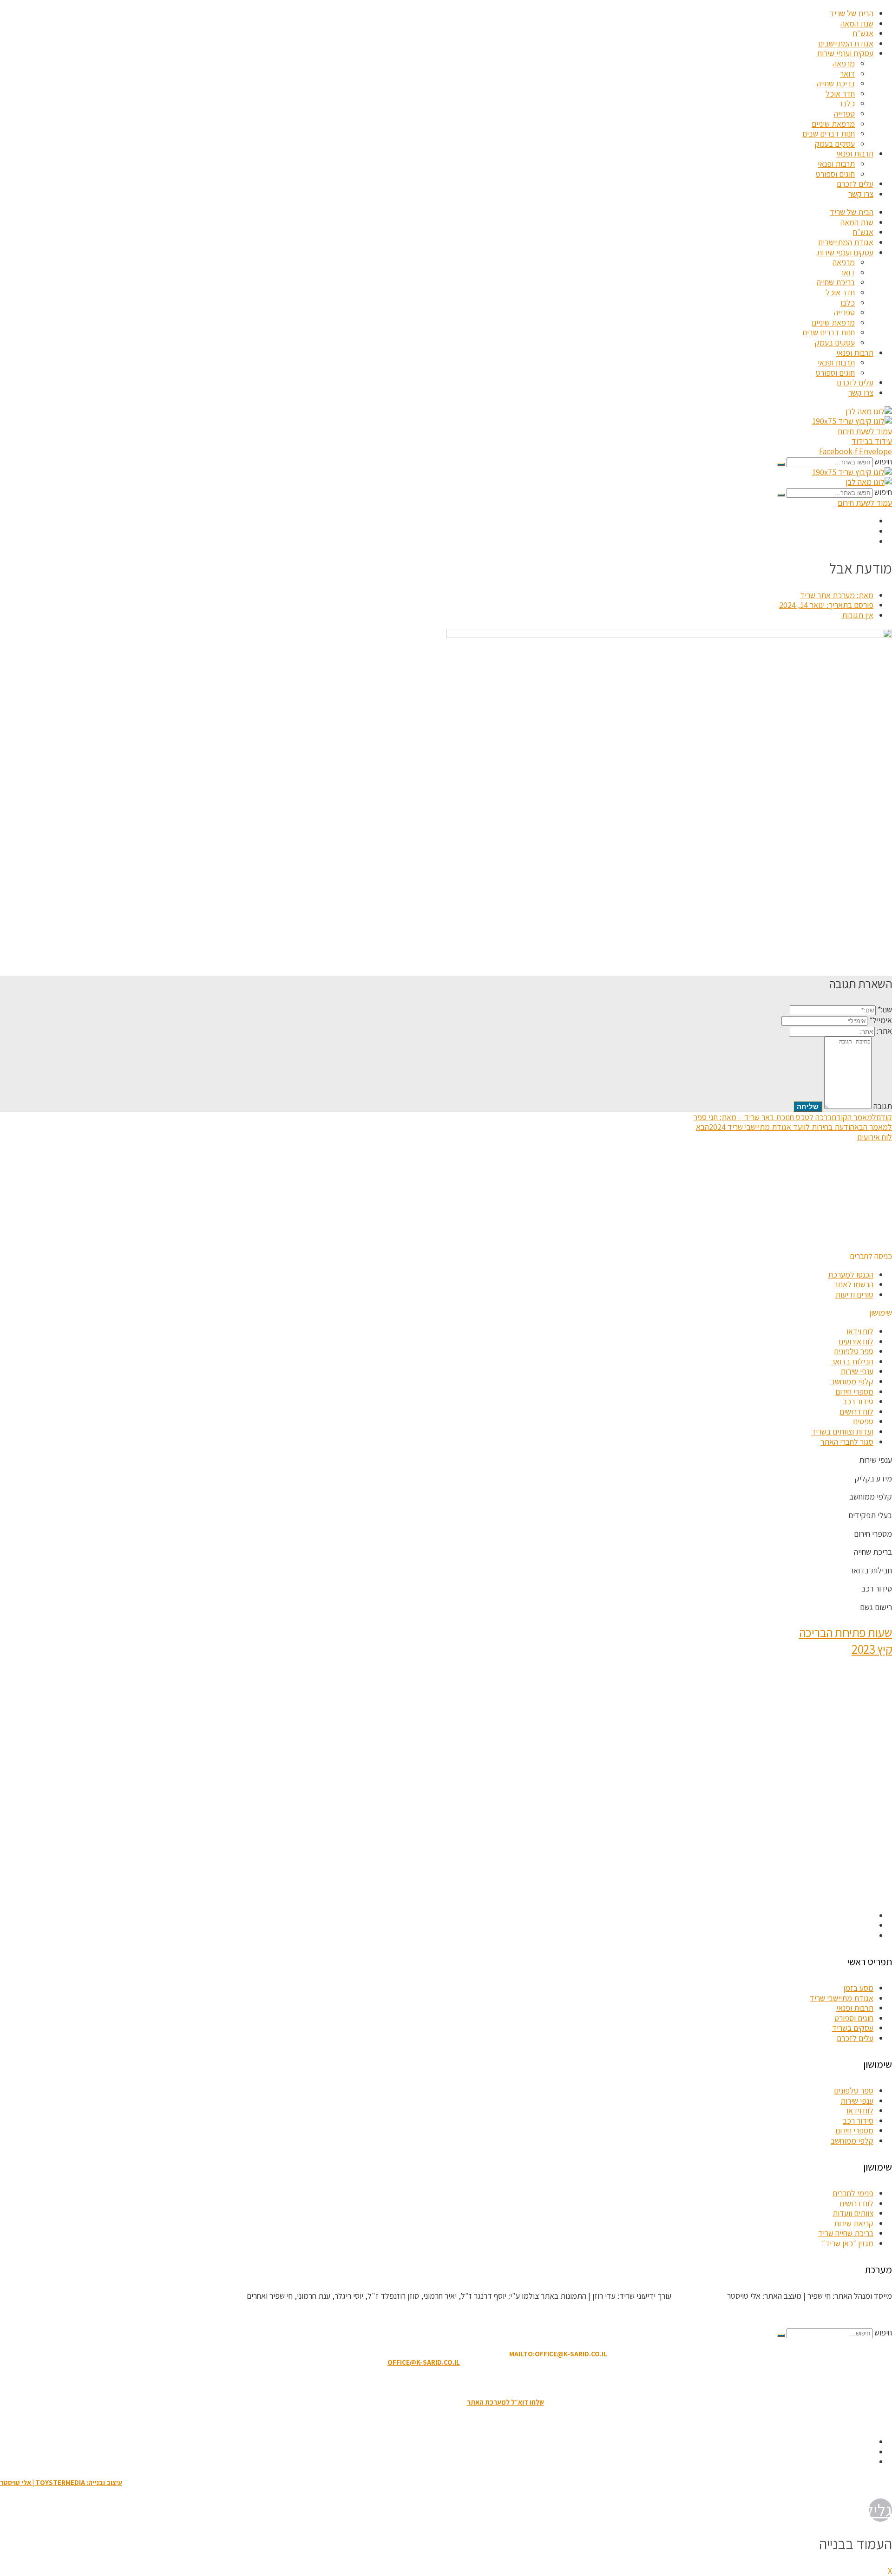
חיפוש (883, 461)
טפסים (863, 1421)
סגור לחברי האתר (847, 1442)
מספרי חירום (854, 1392)
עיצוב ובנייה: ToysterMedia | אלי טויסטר (61, 2482)
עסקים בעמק (835, 144)
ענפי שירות (857, 1371)
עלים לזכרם (855, 184)
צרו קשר (861, 194)
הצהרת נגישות (441, 2382)
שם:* (885, 1009)
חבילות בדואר (852, 1361)
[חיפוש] (781, 464)
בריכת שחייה (836, 83)
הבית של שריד (852, 13)
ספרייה (844, 114)
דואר (847, 74)
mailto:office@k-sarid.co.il (558, 2354)
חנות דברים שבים (829, 134)
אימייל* (881, 1020)
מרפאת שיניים (833, 124)
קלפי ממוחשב (852, 1381)
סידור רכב (858, 1401)
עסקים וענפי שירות (845, 53)
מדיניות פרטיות (394, 2382)
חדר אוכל (840, 94)
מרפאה (844, 63)
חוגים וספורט (835, 174)
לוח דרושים (856, 1412)
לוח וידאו (860, 1331)
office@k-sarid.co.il (424, 2362)
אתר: (884, 1031)
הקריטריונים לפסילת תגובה (851, 2314)
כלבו (848, 103)
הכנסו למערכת (851, 1275)
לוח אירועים (856, 1341)
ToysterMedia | (698, 2296)
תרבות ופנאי (855, 153)
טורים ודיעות (854, 1295)
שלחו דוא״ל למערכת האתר (505, 2402)
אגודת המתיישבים (846, 43)
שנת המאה (857, 23)
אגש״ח (863, 33)
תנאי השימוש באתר (492, 2382)
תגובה (883, 1106)
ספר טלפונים (854, 1351)
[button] (871, 1256)
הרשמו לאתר (854, 1284)
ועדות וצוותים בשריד (842, 1431)
